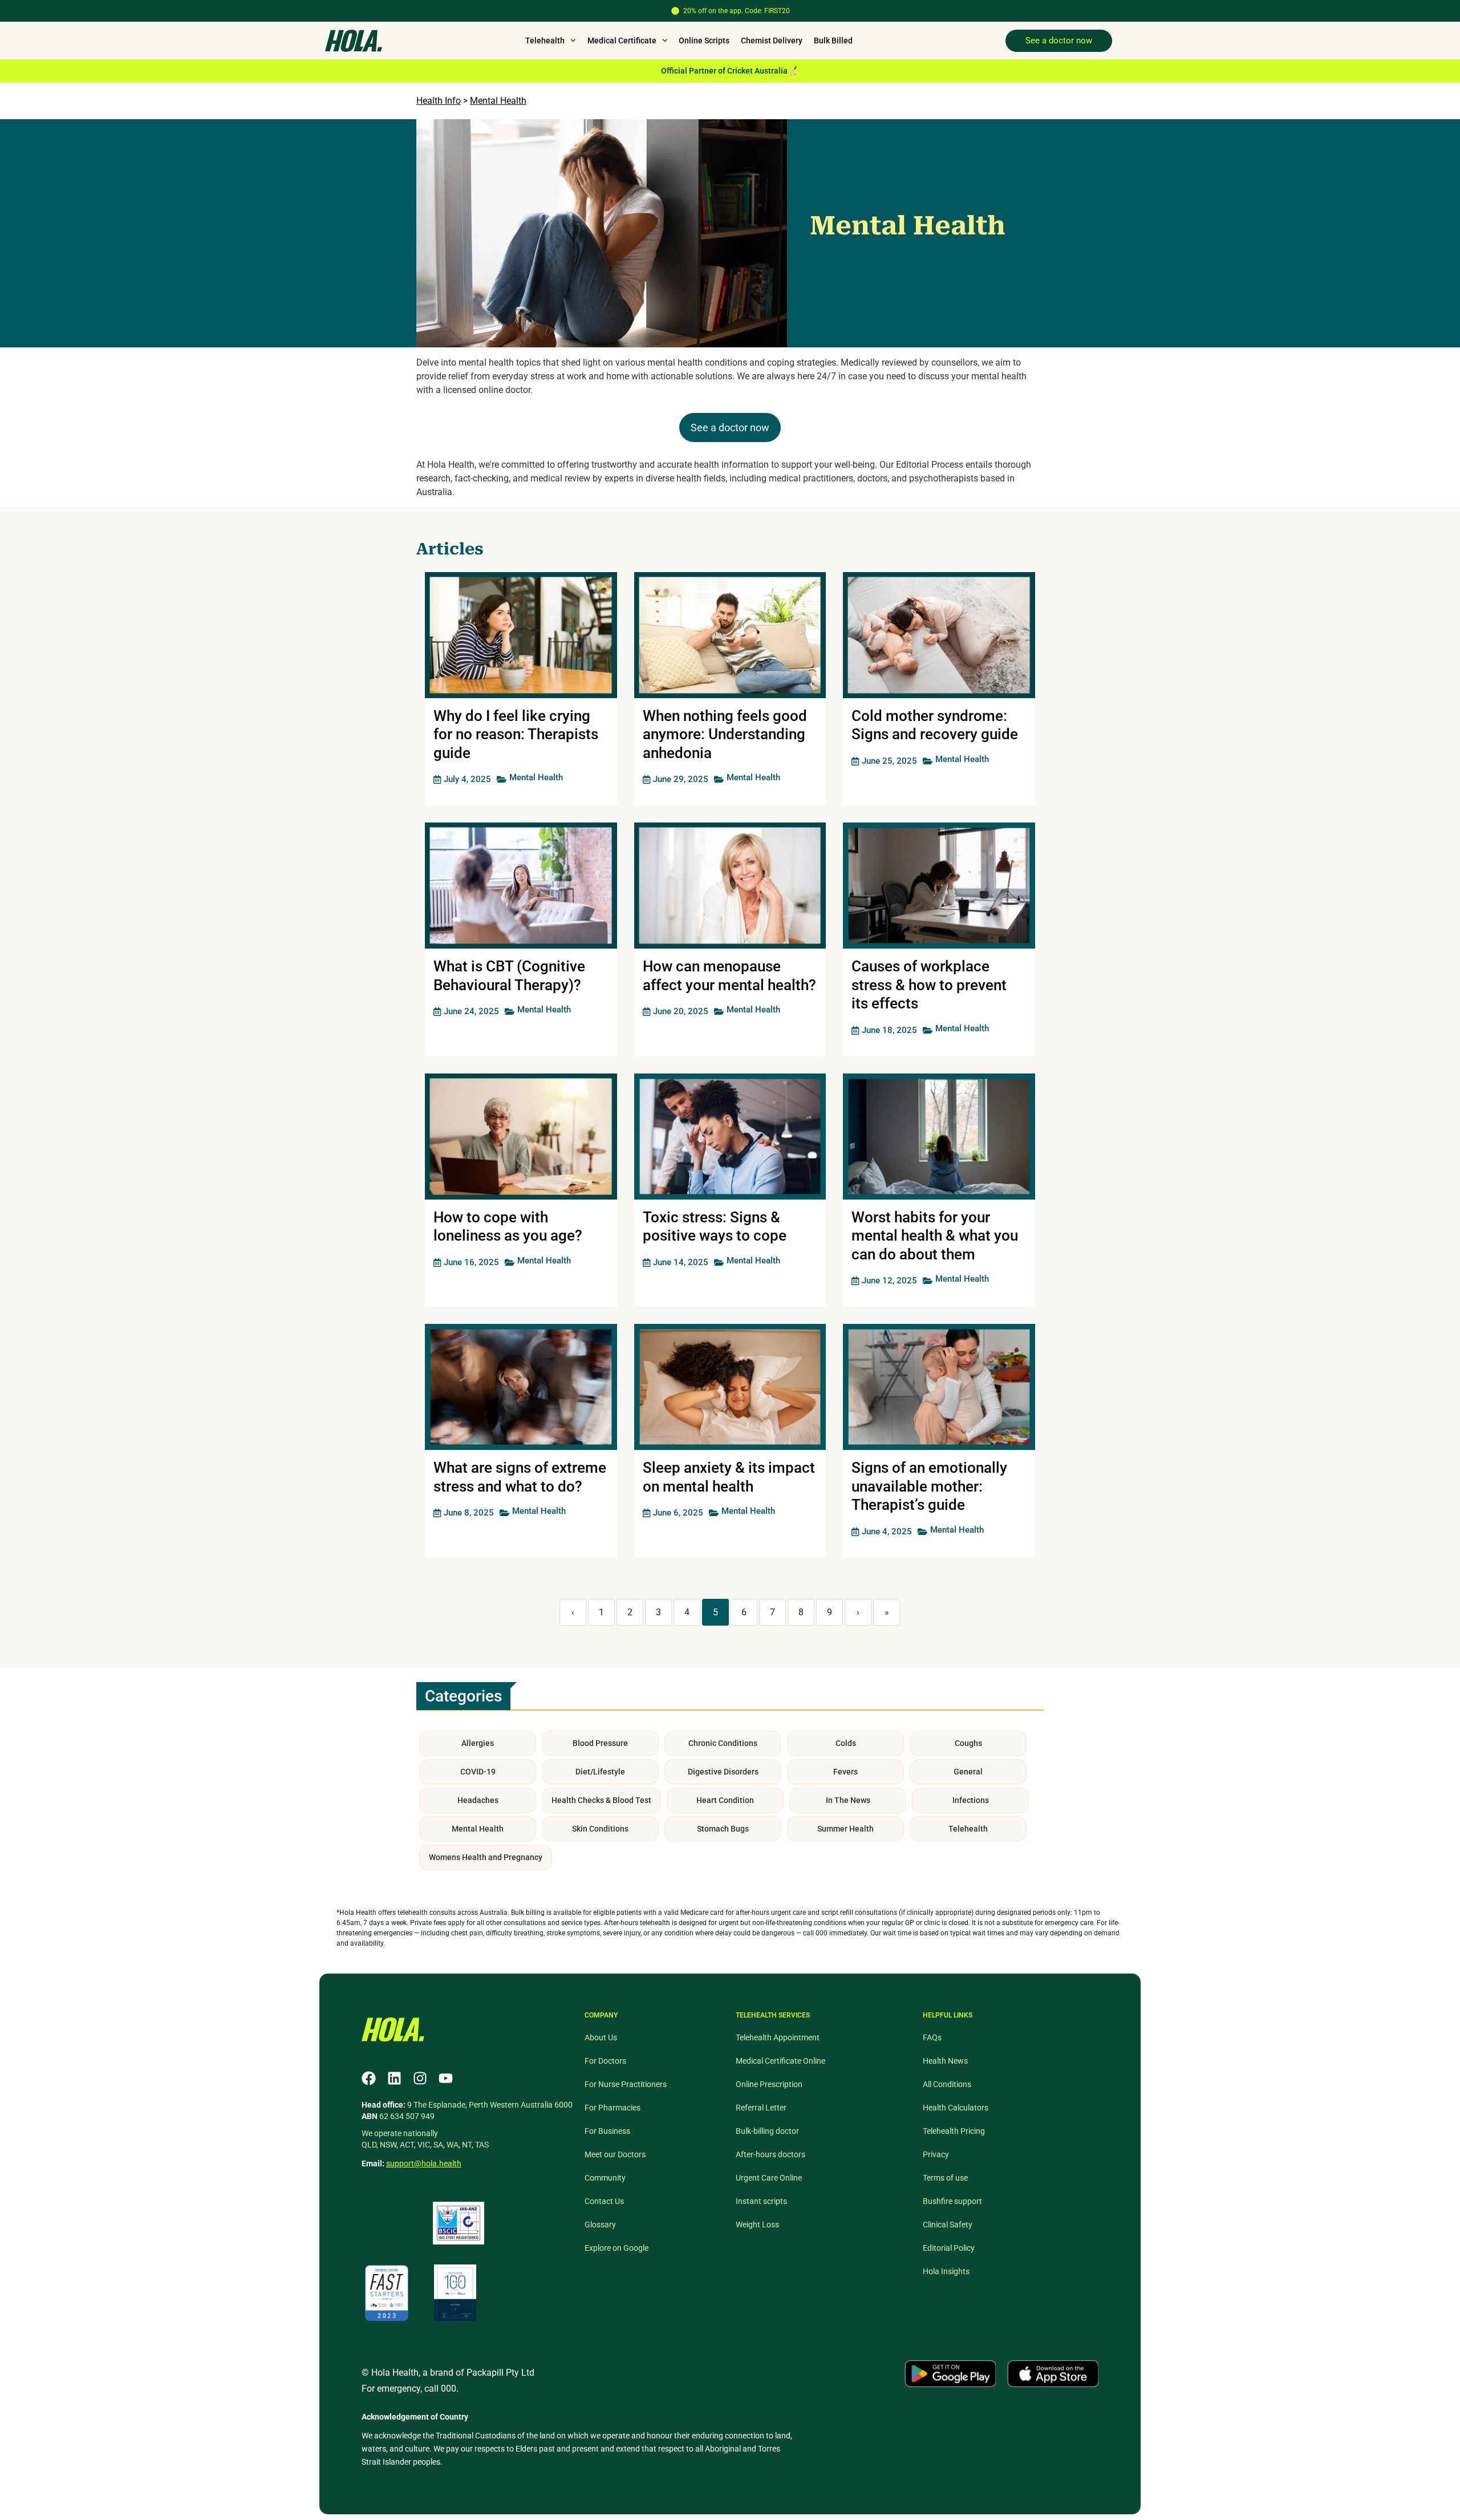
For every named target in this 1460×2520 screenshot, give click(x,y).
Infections (971, 1800)
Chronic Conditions (723, 1743)
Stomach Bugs (723, 1829)
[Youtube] (446, 2078)
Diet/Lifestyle (600, 1772)
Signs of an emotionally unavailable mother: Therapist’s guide (929, 1486)
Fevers (845, 1772)
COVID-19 (478, 1772)
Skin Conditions (600, 1829)
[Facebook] (369, 2078)
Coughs (968, 1743)
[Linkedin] (394, 2078)
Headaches (478, 1800)
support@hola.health (424, 2164)
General (968, 1772)
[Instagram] (420, 2078)
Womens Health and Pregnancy (486, 1857)
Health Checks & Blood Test (601, 1800)
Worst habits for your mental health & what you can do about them (935, 1236)
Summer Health (845, 1829)
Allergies (478, 1743)
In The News (848, 1800)
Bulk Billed (833, 40)
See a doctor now (730, 428)
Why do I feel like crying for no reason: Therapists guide (516, 734)
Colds (846, 1743)
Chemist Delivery (772, 40)
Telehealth (968, 1829)
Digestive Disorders (723, 1772)
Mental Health (498, 101)
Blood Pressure (600, 1743)
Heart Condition (725, 1800)
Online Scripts (704, 40)
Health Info (439, 101)
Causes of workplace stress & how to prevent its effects (929, 985)
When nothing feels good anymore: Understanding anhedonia (725, 734)
